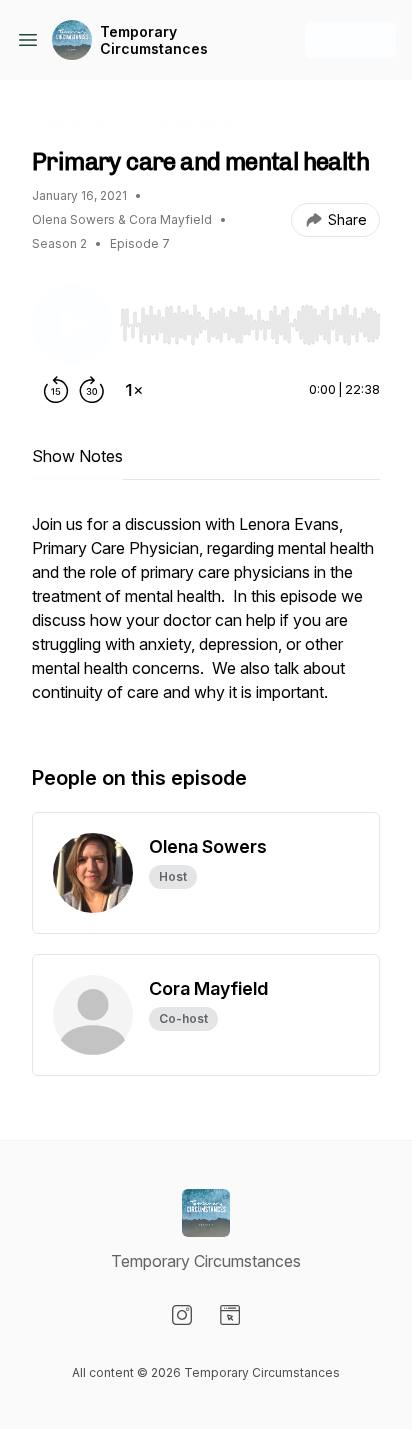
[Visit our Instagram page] (182, 1315)
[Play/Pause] (72, 324)
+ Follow (350, 39)
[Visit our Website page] (230, 1315)
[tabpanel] (206, 618)
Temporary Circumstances (154, 40)
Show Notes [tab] (77, 456)
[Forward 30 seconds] (92, 390)
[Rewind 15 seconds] (56, 390)
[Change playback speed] (134, 390)
